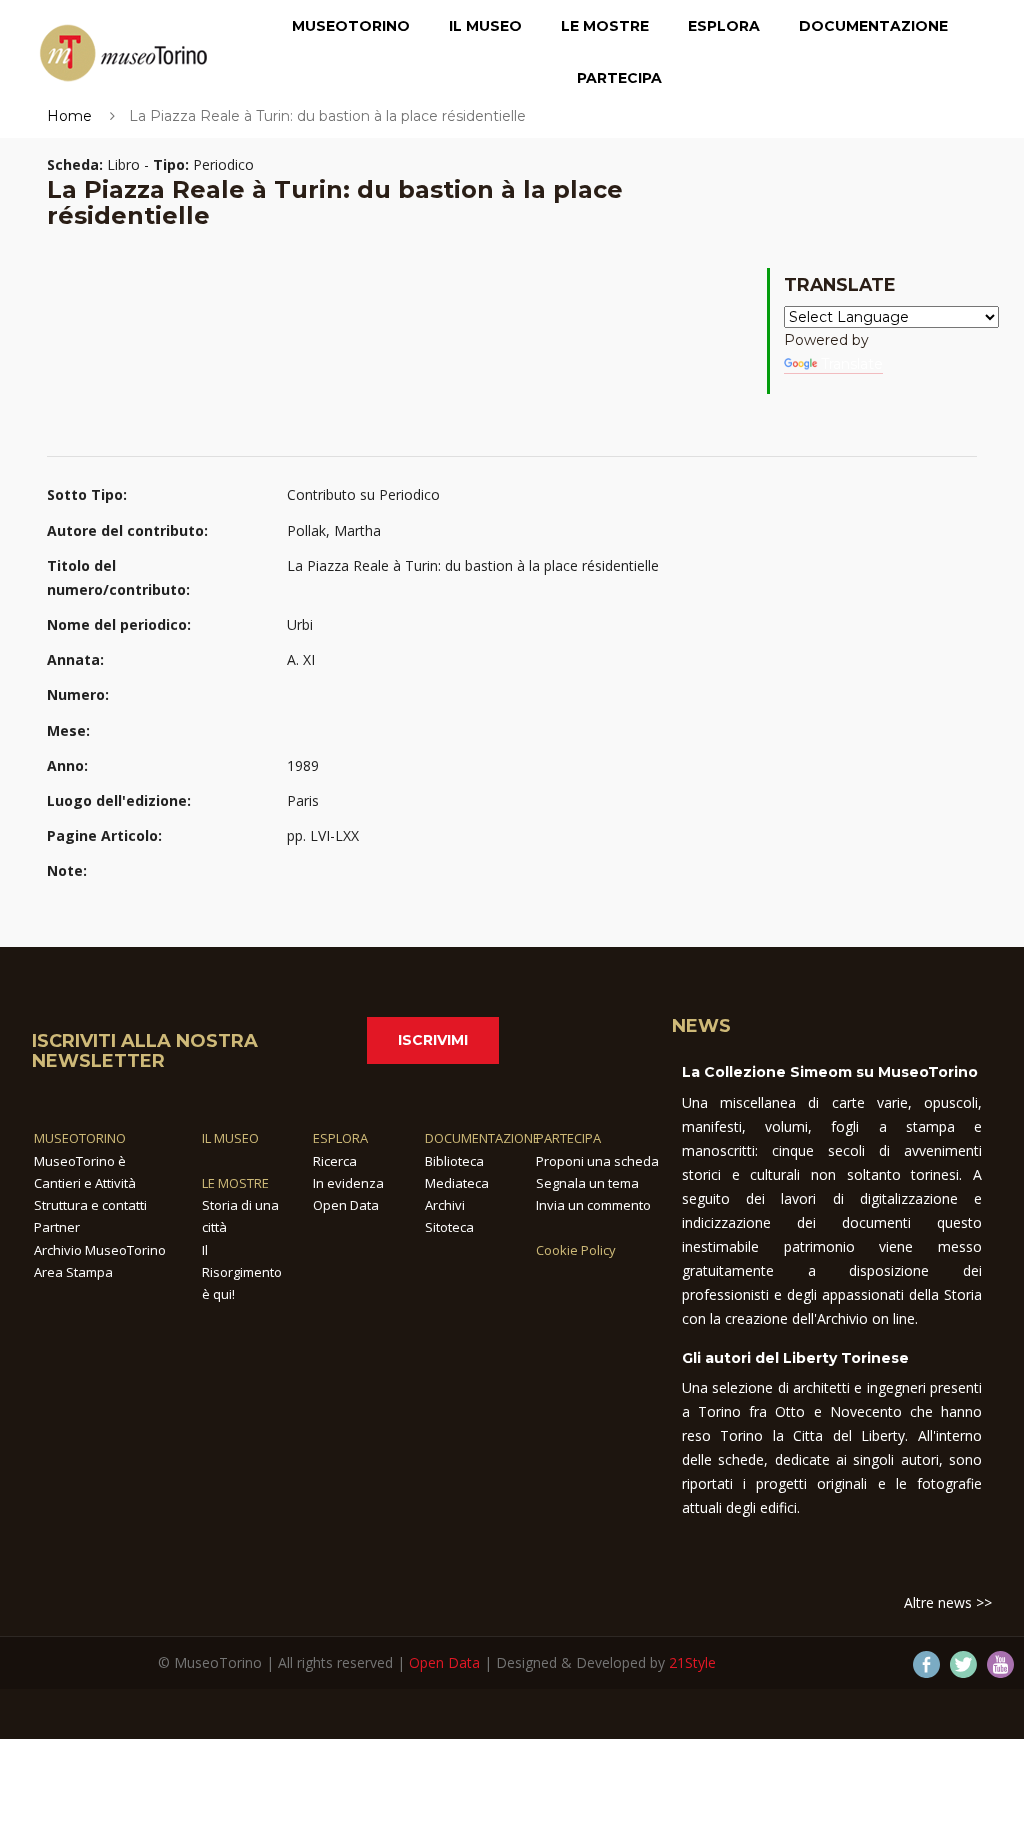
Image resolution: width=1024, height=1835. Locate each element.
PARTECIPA (568, 1138)
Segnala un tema (587, 1183)
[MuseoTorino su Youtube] (1000, 1664)
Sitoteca (449, 1227)
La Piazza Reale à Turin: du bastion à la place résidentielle (473, 565)
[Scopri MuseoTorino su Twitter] (963, 1664)
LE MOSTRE (235, 1183)
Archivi (445, 1205)
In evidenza (348, 1183)
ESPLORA (340, 1138)
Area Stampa (73, 1272)
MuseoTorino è (80, 1161)
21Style (692, 1662)
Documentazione (873, 26)
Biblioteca (454, 1161)
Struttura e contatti (90, 1205)
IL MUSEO (230, 1138)
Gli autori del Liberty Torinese (795, 1358)
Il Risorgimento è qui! (242, 1272)
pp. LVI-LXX (323, 835)
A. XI (301, 659)
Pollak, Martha (334, 530)
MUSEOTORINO (80, 1138)
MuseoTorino (351, 26)
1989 (303, 765)
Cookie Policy (576, 1250)
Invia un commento (593, 1205)
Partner (57, 1227)
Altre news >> (948, 1602)
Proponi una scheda (597, 1161)
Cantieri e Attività (85, 1183)
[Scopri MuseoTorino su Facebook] (926, 1664)
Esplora (724, 26)
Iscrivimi (433, 1040)
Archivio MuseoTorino (100, 1250)
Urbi (300, 624)
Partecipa (619, 78)
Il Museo (485, 26)
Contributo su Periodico (363, 494)
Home (69, 116)
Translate (852, 364)
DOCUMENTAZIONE (482, 1138)
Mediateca (457, 1183)
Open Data (346, 1205)
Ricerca (335, 1161)
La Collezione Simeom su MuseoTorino (830, 1072)
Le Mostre (605, 26)
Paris (303, 800)
